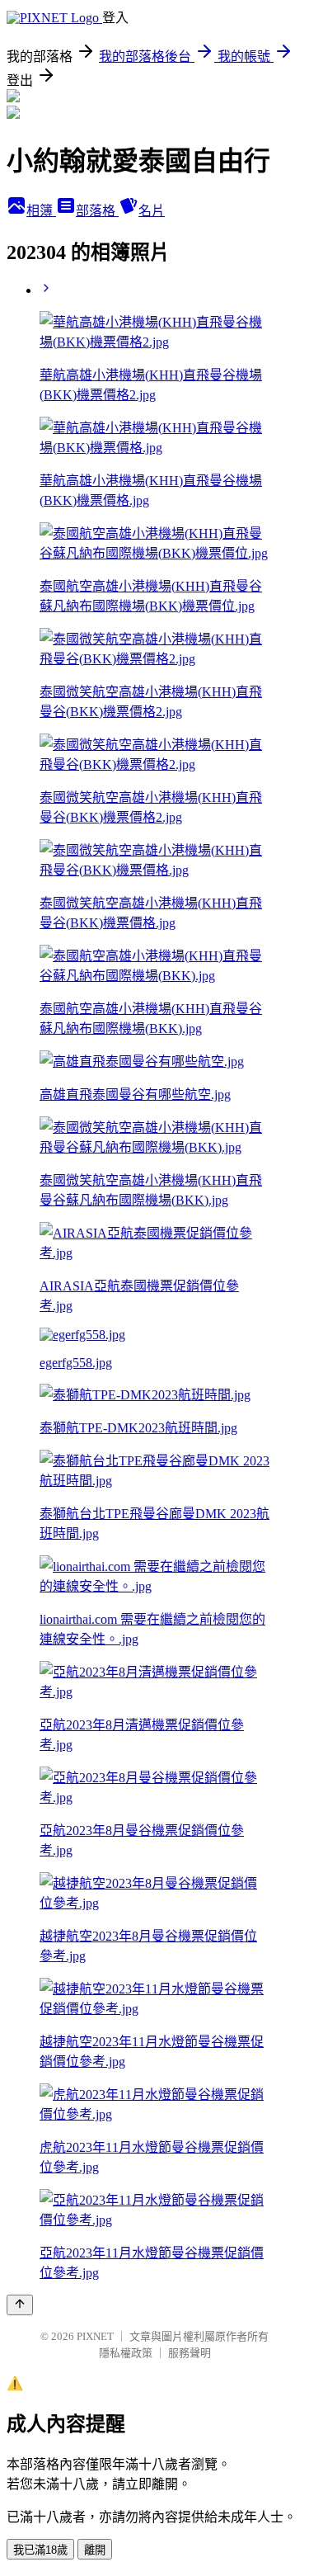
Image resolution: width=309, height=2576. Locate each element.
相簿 (41, 211)
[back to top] (20, 2305)
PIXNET (95, 2336)
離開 (95, 2550)
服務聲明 (190, 2353)
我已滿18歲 (40, 2550)
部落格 (97, 211)
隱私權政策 (126, 2353)
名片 (152, 211)
